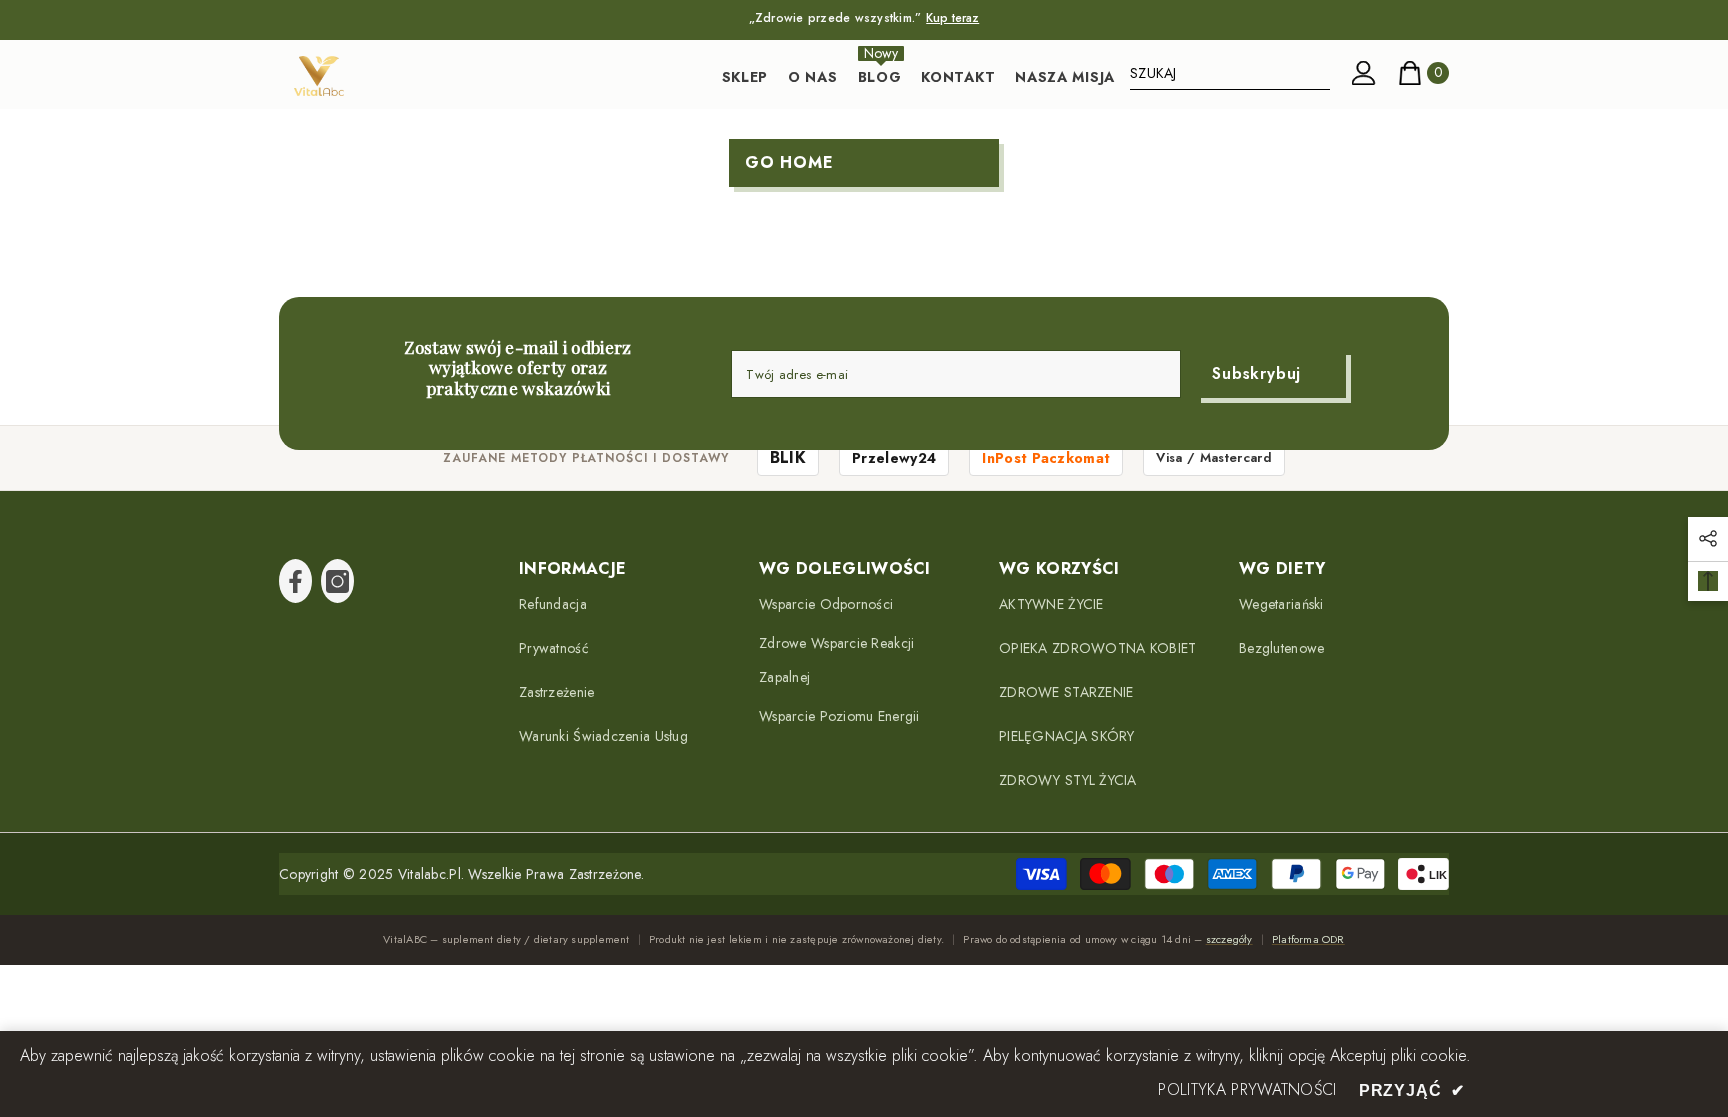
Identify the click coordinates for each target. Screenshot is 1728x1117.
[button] (1708, 539)
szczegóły (1229, 939)
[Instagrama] (337, 581)
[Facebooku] (295, 581)
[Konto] (1364, 73)
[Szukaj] (1230, 73)
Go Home (789, 162)
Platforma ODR (1308, 939)
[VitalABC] (319, 76)
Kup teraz (952, 18)
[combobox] (1230, 73)
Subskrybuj (1256, 373)
